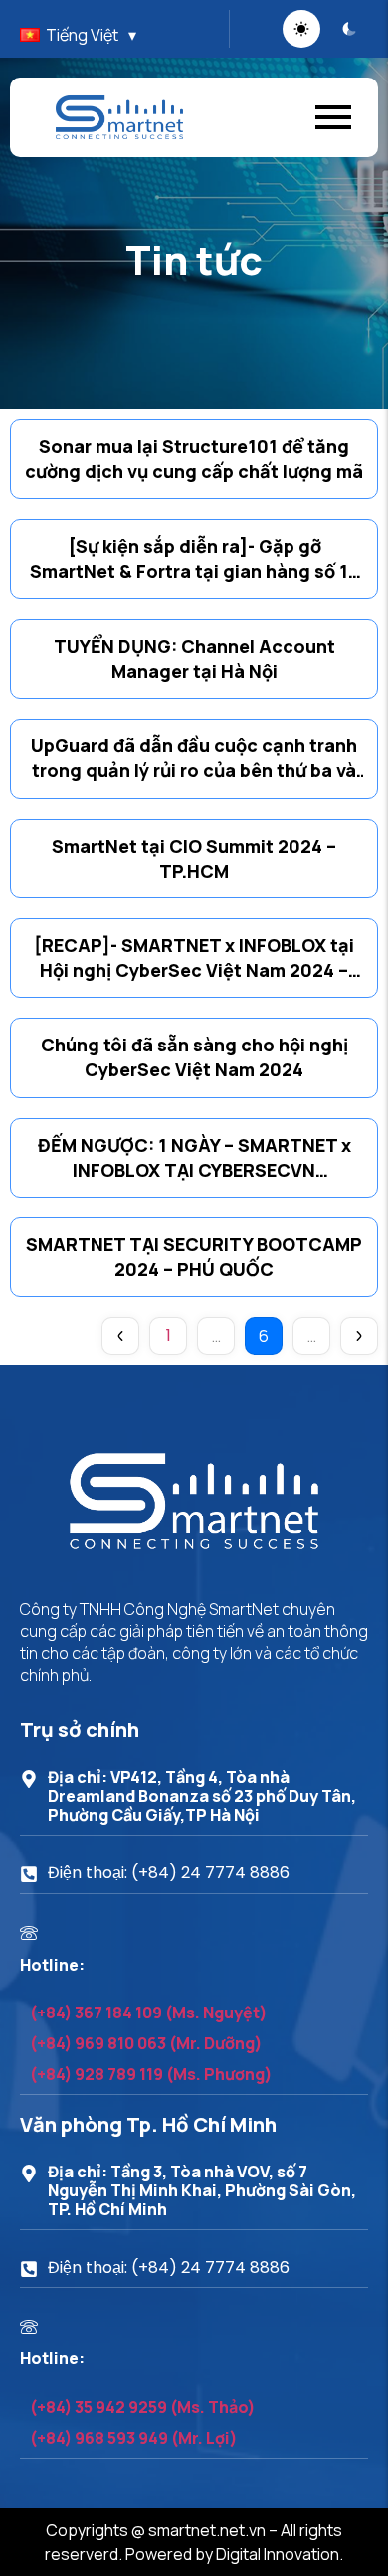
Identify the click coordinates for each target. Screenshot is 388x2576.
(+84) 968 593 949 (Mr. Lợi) (134, 2438)
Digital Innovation (278, 2554)
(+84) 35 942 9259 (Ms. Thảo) (143, 2407)
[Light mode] (301, 29)
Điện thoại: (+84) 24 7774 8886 (169, 1873)
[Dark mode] (349, 29)
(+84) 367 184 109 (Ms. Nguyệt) (149, 2012)
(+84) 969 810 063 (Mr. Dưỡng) (146, 2043)
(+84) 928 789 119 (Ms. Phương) (151, 2074)
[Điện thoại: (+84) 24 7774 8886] (29, 1875)
